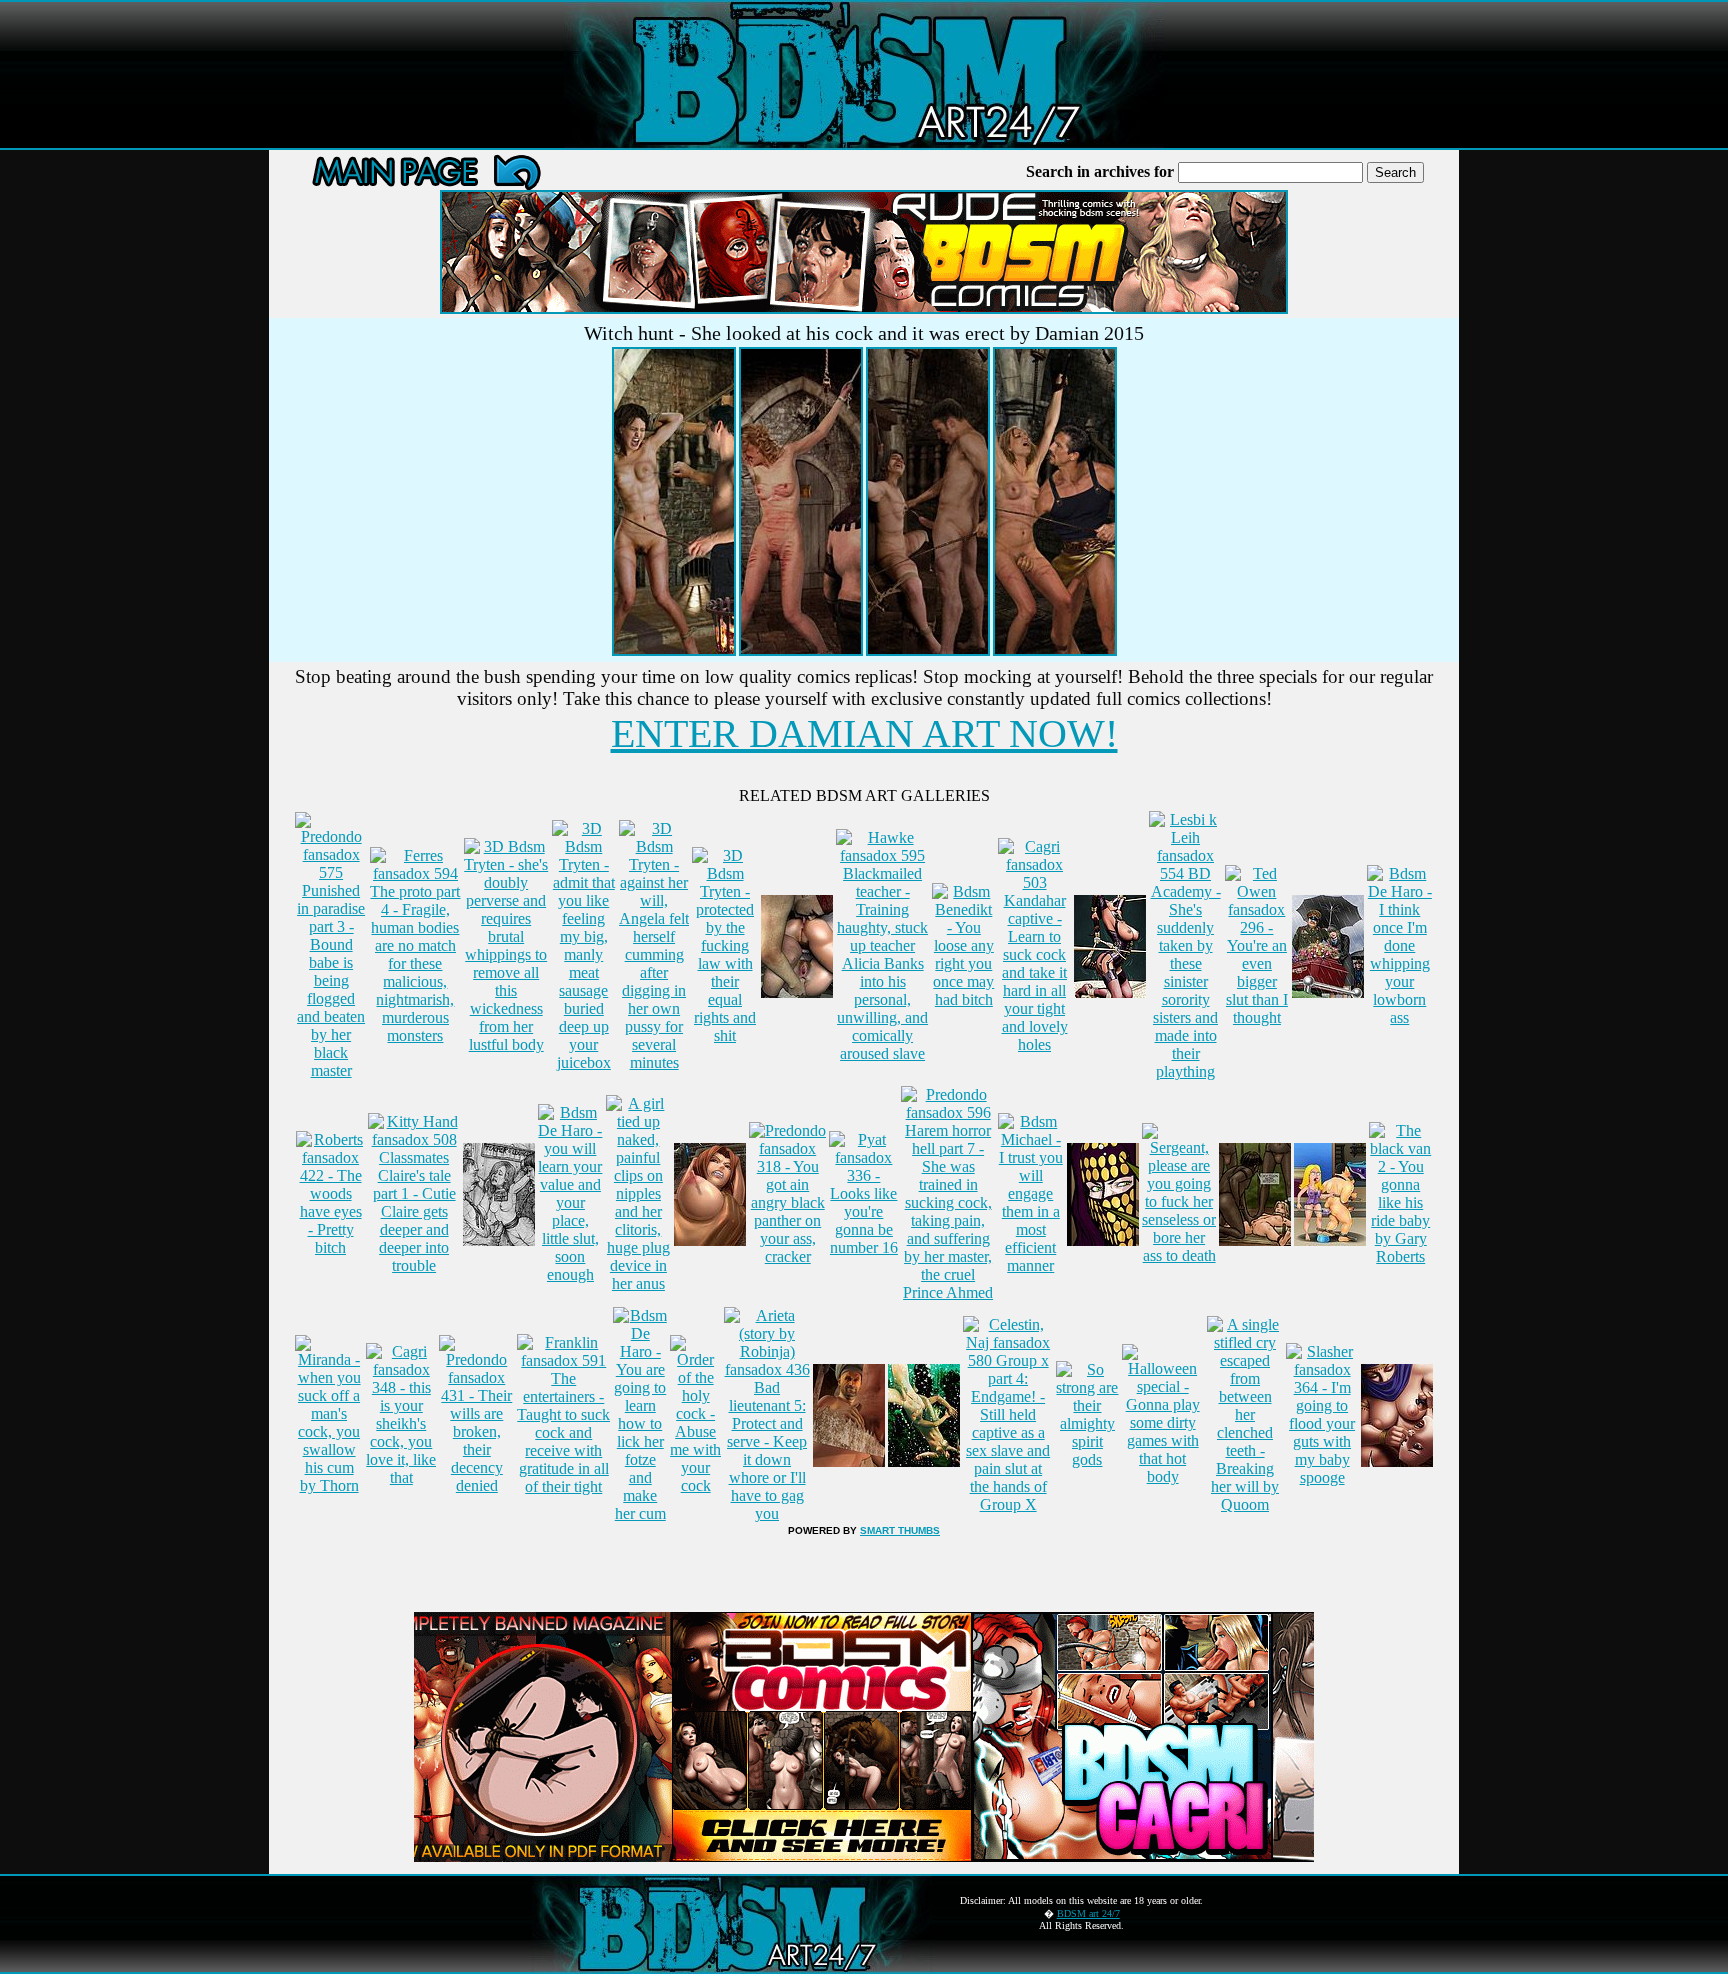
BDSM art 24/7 (1088, 1913)
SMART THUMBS (900, 1530)
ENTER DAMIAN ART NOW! (864, 733)
